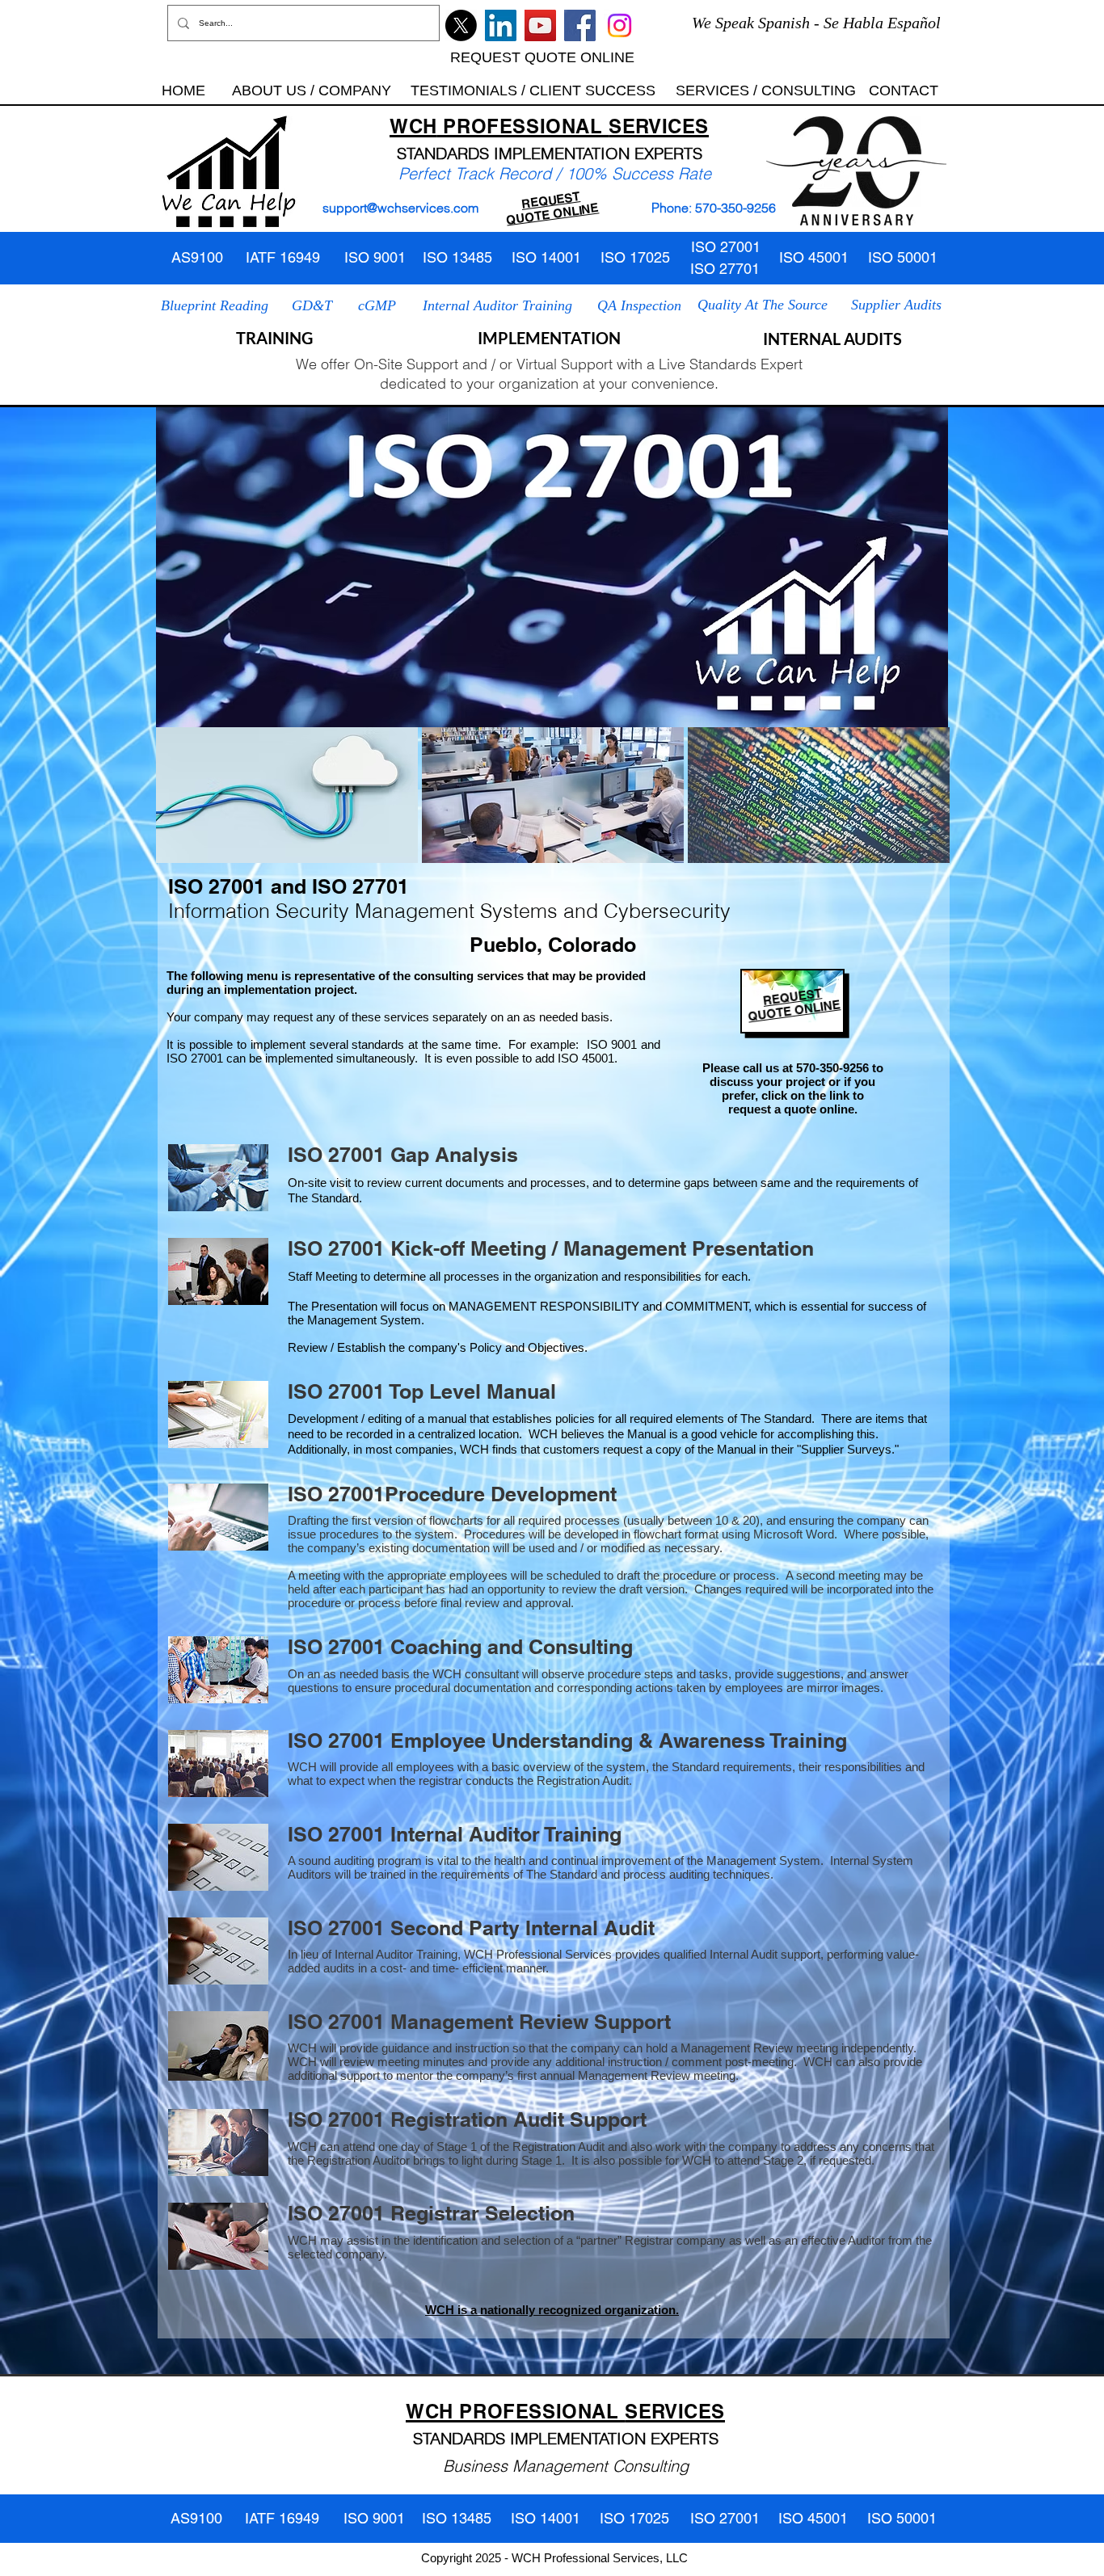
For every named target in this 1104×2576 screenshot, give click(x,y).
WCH (413, 126)
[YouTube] (540, 25)
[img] (287, 795)
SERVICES (659, 126)
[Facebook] (580, 25)
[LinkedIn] (501, 25)
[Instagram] (619, 25)
